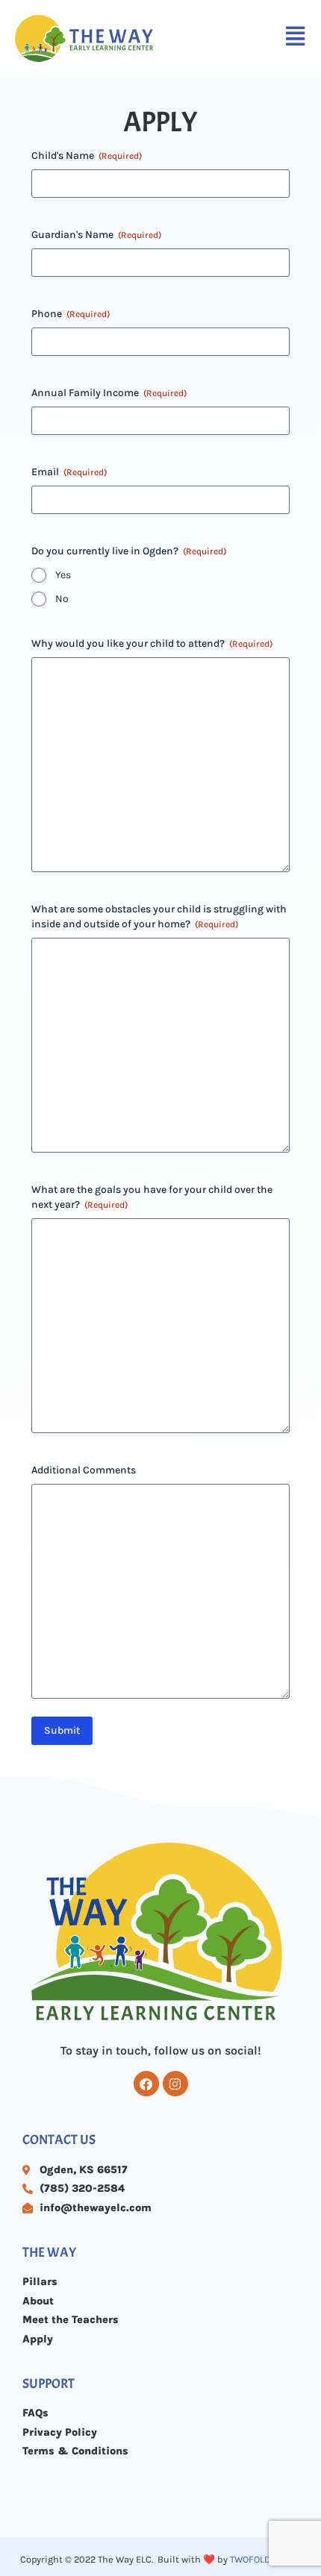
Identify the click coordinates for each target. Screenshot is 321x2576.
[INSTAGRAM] (175, 2084)
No (62, 599)
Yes (63, 575)
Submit (62, 1730)
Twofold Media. (266, 2559)
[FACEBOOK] (146, 2084)
